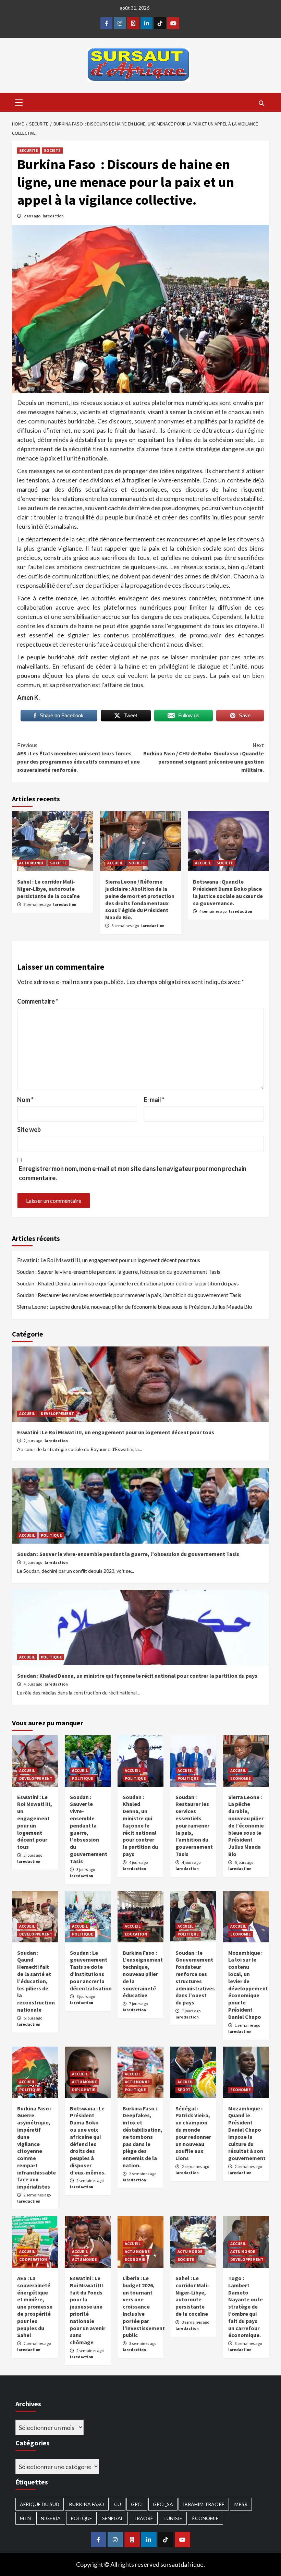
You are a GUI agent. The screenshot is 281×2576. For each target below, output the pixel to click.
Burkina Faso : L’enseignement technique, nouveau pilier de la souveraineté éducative (143, 1974)
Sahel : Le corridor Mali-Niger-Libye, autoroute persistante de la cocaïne (48, 889)
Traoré (143, 2518)
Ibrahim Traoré (204, 2504)
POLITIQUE (51, 1535)
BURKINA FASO (87, 2504)
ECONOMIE (241, 1778)
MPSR (241, 2504)
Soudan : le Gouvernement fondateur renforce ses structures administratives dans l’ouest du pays (195, 1978)
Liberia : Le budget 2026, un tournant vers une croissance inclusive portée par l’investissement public (144, 2307)
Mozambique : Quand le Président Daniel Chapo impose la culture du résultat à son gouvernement (247, 2133)
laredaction (53, 216)
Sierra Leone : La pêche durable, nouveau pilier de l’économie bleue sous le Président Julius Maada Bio (135, 1307)
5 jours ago (244, 1862)
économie (205, 2518)
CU (118, 2504)
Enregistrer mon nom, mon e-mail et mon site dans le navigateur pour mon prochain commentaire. (133, 1173)
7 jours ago (138, 2004)
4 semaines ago (213, 911)
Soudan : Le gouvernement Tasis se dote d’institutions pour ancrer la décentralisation (91, 1970)
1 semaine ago (247, 2025)
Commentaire (38, 1001)
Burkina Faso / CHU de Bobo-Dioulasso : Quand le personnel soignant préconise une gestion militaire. (204, 757)
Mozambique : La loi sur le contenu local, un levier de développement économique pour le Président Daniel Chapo (248, 1985)
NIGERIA (51, 2518)
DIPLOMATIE (84, 2090)
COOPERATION (33, 2259)
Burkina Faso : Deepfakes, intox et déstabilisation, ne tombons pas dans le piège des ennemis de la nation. (143, 2137)
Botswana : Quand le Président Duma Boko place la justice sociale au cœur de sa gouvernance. (228, 892)
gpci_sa (163, 2504)
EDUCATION (136, 1934)
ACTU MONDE (32, 863)
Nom (25, 1100)
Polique (81, 2518)
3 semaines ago (38, 904)
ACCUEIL (115, 863)
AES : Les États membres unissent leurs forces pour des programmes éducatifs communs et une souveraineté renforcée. (78, 757)
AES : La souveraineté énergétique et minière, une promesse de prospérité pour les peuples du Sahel (35, 2307)
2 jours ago (33, 1441)
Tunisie (173, 2518)
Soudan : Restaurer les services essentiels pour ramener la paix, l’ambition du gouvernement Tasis (129, 1295)
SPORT (184, 2090)
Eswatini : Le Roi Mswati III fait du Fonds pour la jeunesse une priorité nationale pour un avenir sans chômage (88, 2310)
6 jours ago (86, 1996)
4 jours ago (33, 1684)
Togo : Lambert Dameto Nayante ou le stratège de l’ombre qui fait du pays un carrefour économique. (246, 2307)
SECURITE (29, 150)
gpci (137, 2504)
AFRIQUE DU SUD (40, 2504)
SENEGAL (113, 2518)
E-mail (154, 1100)
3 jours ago (33, 1562)
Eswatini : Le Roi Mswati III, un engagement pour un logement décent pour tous (109, 1260)
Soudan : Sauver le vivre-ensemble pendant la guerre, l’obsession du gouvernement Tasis (119, 1272)
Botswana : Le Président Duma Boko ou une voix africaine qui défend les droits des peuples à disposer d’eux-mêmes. (88, 2140)
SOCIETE (52, 150)
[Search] (261, 103)
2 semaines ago (37, 2195)
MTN (25, 2518)
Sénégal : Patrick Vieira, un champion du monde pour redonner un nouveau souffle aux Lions (193, 2133)
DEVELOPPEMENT (57, 1413)
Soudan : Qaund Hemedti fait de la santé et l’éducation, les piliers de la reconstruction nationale (36, 1981)
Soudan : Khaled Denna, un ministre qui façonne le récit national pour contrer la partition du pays (128, 1283)
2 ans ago (32, 216)
